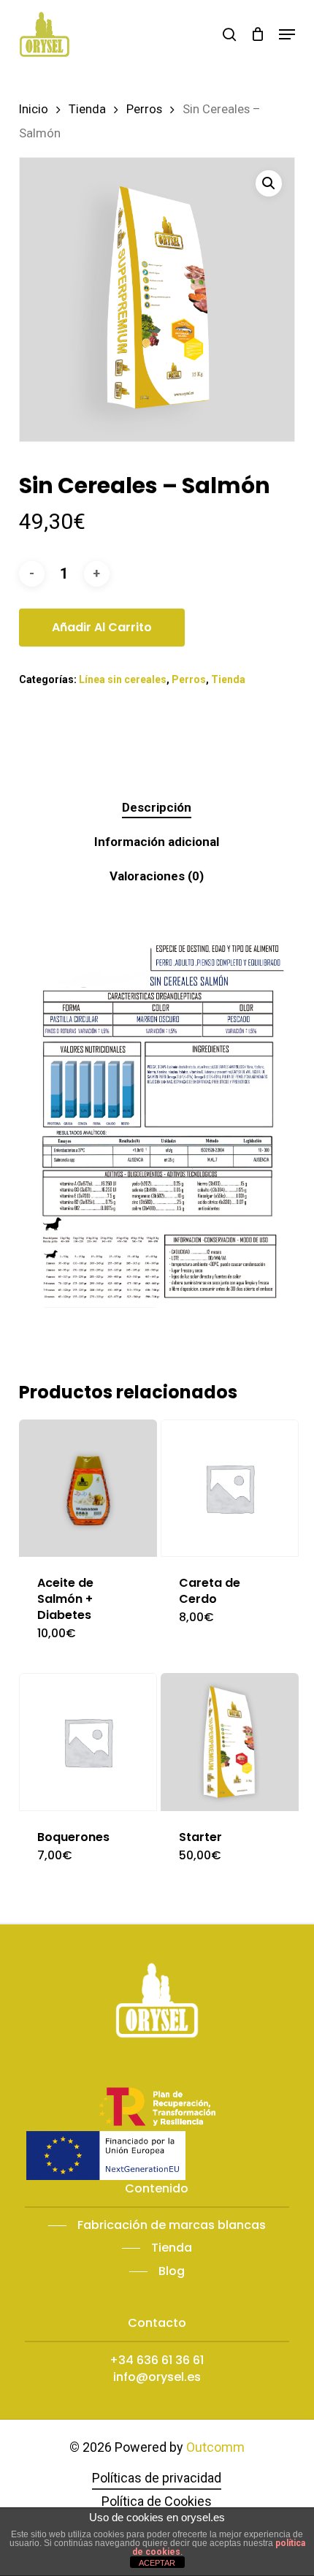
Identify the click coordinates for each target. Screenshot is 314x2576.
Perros (144, 109)
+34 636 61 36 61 (157, 2360)
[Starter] (230, 1742)
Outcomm (215, 2447)
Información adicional (157, 842)
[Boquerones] (88, 1742)
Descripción (157, 807)
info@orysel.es (157, 2377)
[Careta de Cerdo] (230, 1489)
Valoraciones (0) (157, 876)
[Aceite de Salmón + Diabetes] (88, 1489)
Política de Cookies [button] (157, 2501)
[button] (287, 34)
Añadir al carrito (102, 627)
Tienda (87, 109)
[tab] (157, 808)
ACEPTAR (157, 2563)
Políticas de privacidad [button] (157, 2478)
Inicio (34, 109)
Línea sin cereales (123, 679)
